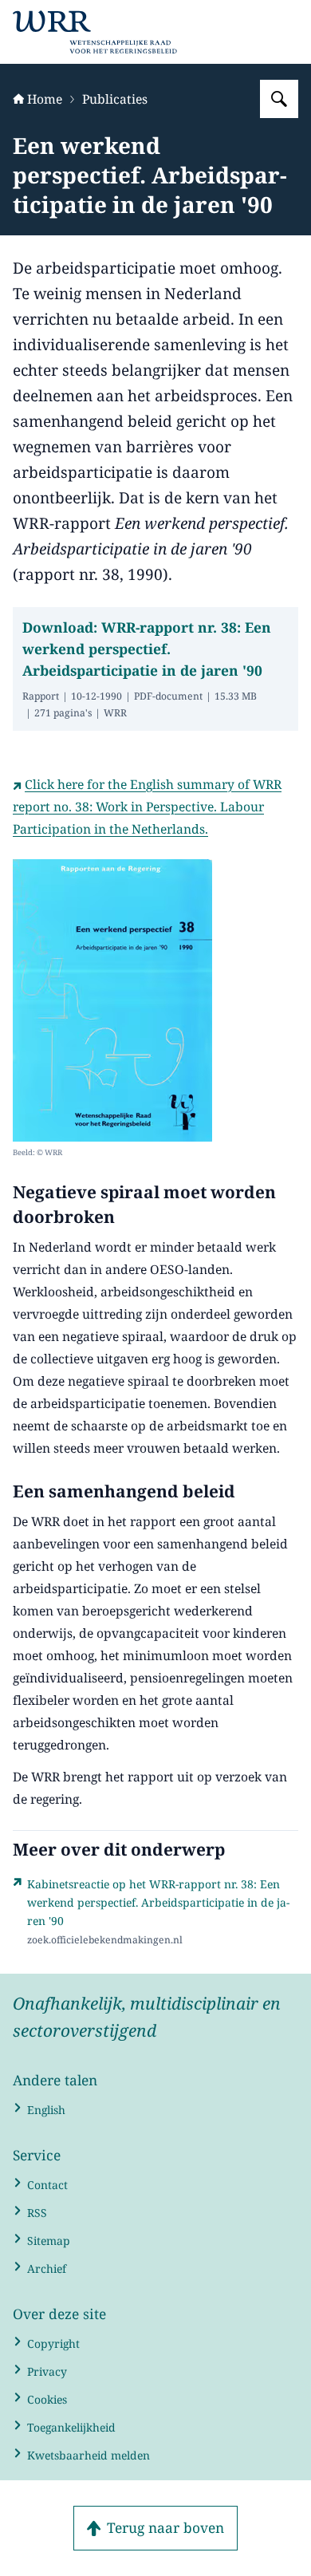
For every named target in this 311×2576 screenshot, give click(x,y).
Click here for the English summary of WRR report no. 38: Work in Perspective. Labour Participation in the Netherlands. (147, 807)
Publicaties (115, 99)
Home (45, 99)
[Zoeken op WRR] (279, 99)
